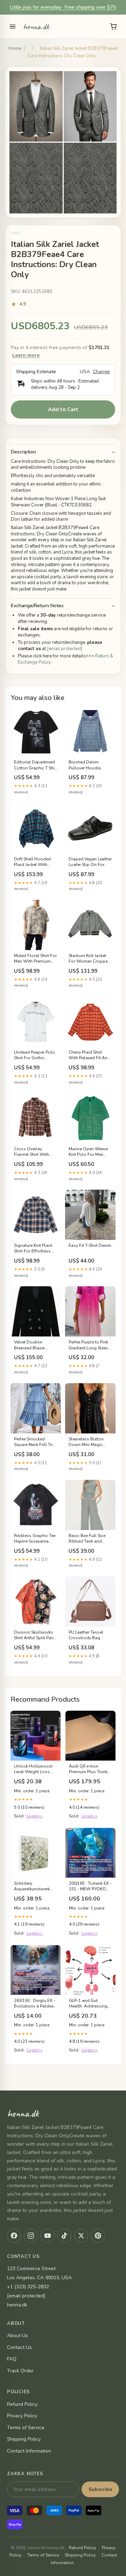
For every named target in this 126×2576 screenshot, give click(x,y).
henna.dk (36, 27)
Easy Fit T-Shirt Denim (90, 1245)
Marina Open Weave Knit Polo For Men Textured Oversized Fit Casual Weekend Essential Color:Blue (90, 1152)
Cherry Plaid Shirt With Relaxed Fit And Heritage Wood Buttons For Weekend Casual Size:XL (90, 1055)
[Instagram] (31, 2236)
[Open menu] (13, 27)
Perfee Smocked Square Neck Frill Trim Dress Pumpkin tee (35, 1442)
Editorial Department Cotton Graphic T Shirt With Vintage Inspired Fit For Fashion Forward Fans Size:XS (36, 765)
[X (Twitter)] (81, 2236)
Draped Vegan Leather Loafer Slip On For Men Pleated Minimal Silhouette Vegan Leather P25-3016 (90, 862)
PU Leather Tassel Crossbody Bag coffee (86, 1635)
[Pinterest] (98, 2236)
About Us (17, 2336)
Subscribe (100, 2489)
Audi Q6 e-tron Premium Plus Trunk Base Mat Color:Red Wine (89, 1769)
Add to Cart (63, 409)
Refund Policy (22, 2404)
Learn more (26, 355)
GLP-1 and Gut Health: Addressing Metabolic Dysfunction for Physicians (88, 2004)
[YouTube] (48, 2236)
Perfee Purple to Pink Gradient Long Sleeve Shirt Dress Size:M (89, 1345)
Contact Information (29, 2451)
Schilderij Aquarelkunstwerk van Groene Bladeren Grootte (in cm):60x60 (35, 1886)
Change (101, 372)
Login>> (35, 1816)
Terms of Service (26, 2428)
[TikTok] (64, 2236)
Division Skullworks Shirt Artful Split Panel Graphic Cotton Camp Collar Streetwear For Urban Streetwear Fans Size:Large (36, 1635)
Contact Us (19, 2347)
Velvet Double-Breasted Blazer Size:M (29, 1345)
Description (23, 452)
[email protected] (65, 649)
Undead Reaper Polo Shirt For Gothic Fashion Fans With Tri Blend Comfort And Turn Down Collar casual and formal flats (36, 1055)
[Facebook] (14, 2236)
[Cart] (113, 27)
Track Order (20, 2371)
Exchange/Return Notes (37, 606)
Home (15, 48)
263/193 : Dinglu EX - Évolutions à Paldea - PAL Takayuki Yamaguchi (35, 2004)
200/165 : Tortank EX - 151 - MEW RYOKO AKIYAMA (90, 1886)
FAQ (12, 2359)
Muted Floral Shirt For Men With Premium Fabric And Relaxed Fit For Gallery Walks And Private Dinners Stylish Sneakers (35, 959)
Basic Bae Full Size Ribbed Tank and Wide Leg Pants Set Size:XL (87, 1539)
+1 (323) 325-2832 (28, 2287)
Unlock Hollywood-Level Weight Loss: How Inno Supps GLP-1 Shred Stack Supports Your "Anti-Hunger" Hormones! (34, 1769)
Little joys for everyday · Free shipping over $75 (63, 7)
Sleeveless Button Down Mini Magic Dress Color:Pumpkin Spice (90, 1442)
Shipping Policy (24, 2439)
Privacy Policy (22, 2416)
